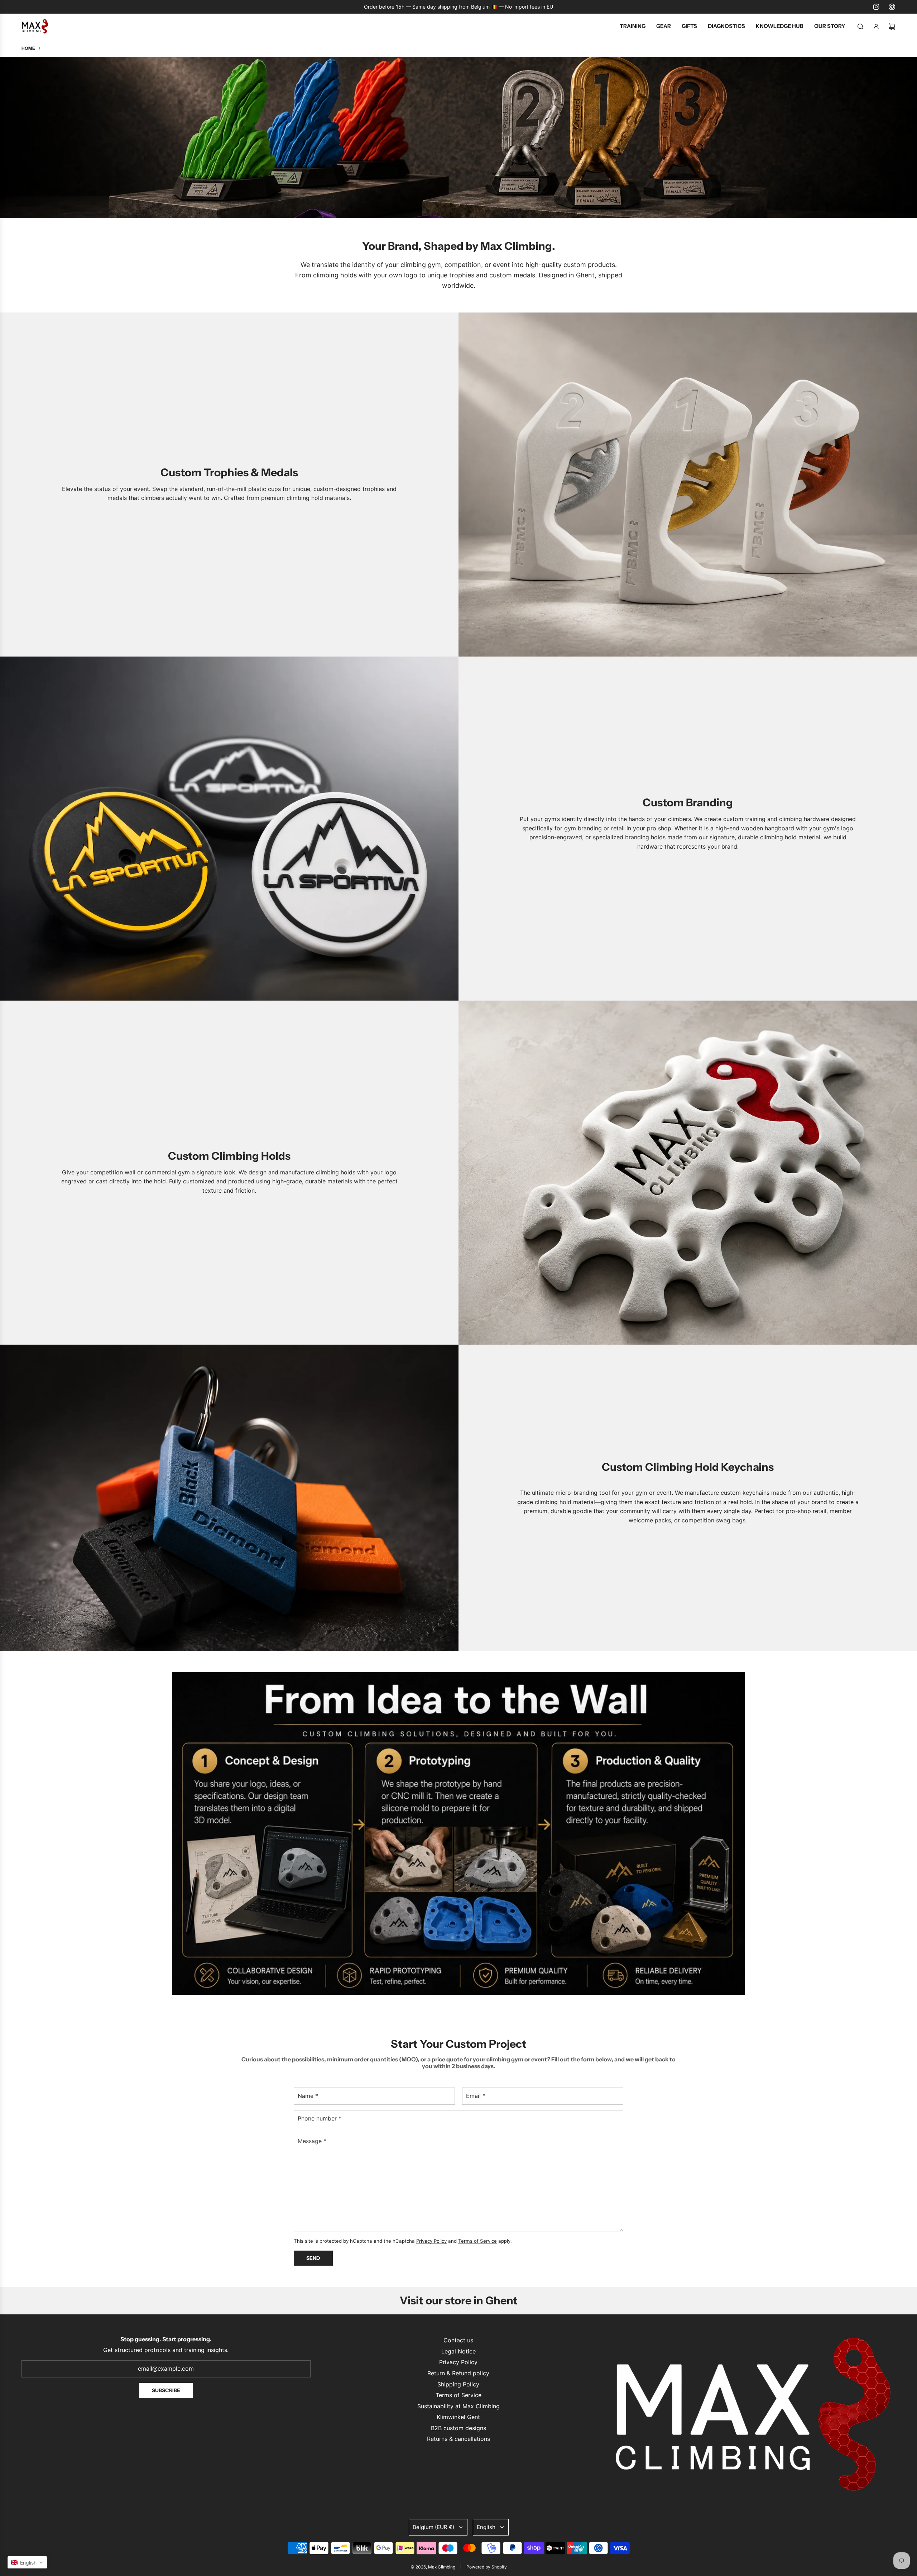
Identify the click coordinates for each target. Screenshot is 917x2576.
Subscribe (166, 2390)
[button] (27, 2562)
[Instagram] (876, 7)
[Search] (860, 27)
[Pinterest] (892, 7)
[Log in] (876, 27)
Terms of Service (477, 2241)
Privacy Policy (431, 2241)
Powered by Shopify (487, 2567)
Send (313, 2258)
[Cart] (892, 27)
